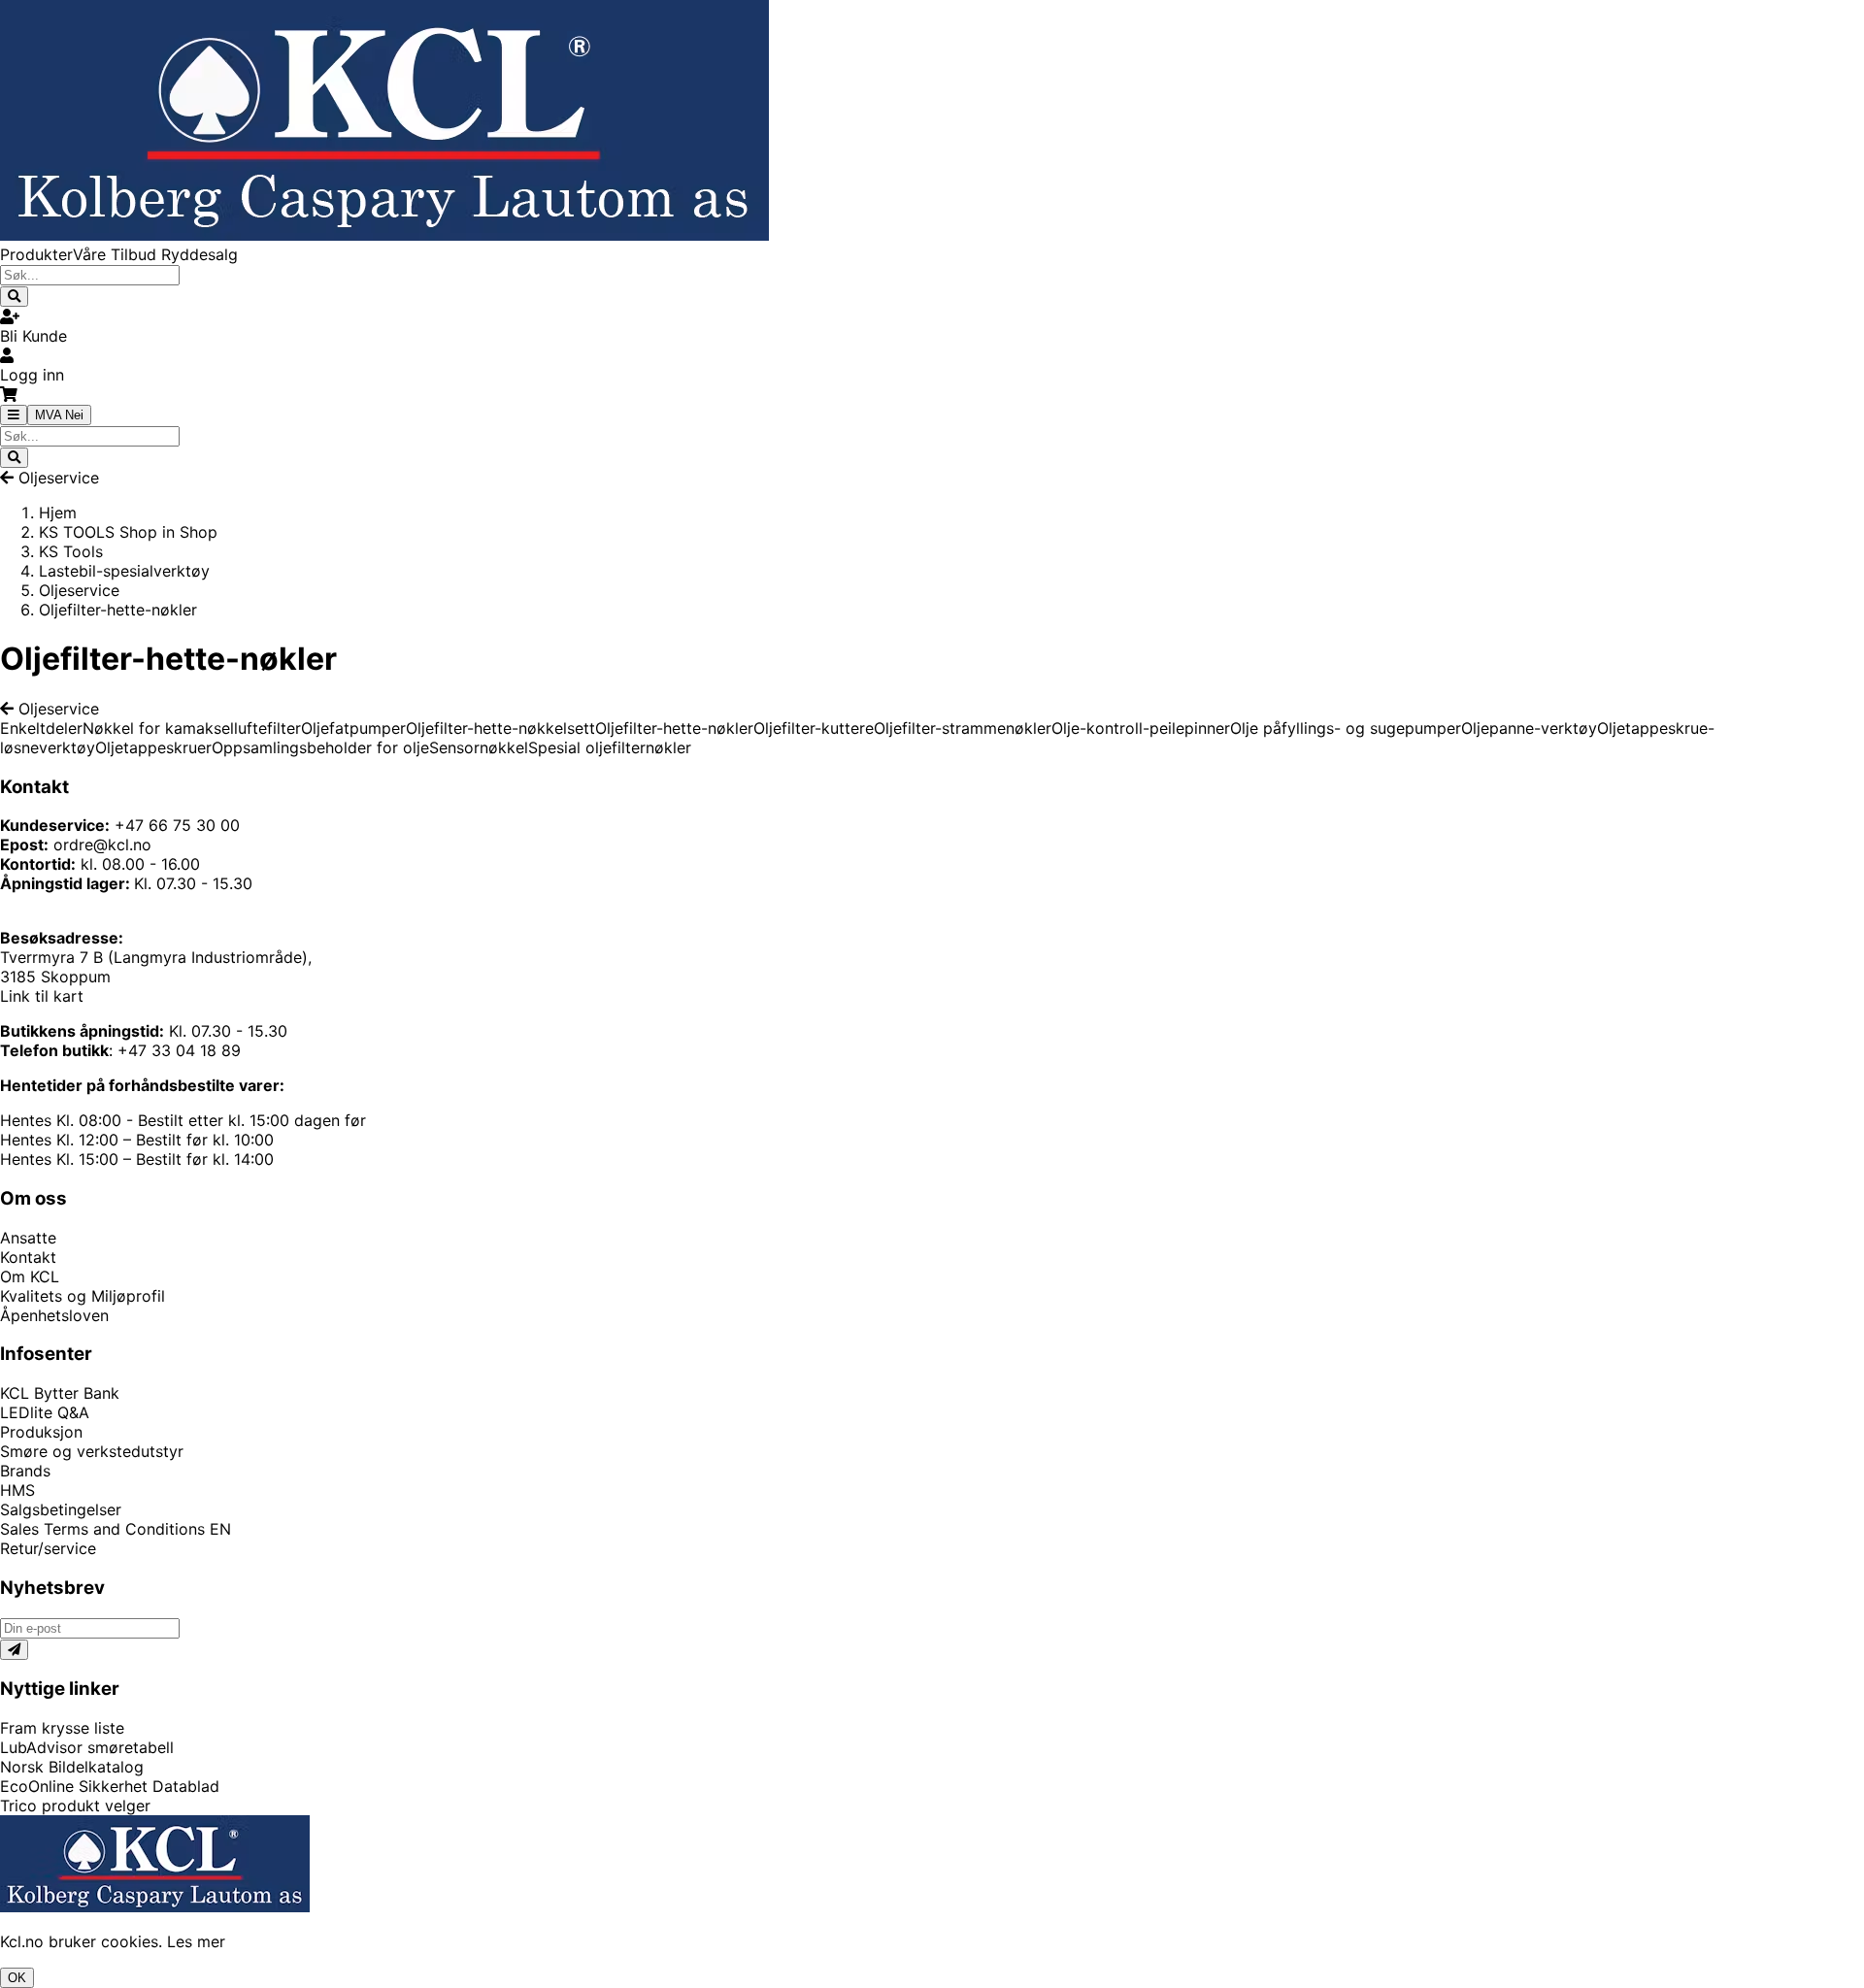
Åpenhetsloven (54, 1315)
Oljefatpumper (353, 728)
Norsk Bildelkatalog (72, 1767)
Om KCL (30, 1276)
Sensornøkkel (479, 747)
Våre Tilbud (117, 254)
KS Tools (71, 551)
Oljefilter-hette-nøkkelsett (500, 728)
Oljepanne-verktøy (1529, 728)
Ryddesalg (200, 254)
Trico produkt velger (75, 1806)
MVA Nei (59, 415)
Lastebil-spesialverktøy (124, 571)
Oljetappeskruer (153, 747)
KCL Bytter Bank (60, 1393)
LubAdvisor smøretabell (87, 1747)
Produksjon (41, 1432)
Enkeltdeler (41, 728)
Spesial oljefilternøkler (610, 747)
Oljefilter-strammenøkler (963, 728)
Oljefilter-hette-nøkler (674, 728)
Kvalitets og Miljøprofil (83, 1296)
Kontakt (28, 1257)
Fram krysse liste (62, 1728)
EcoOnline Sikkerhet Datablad (110, 1786)
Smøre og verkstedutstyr (92, 1451)
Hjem (58, 513)
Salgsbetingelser (61, 1509)
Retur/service (48, 1548)
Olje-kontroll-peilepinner (1141, 728)
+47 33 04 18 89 (179, 1050)
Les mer (196, 1941)
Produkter (36, 254)
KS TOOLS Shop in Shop (128, 532)
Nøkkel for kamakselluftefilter (192, 728)
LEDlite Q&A (45, 1412)
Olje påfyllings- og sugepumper (1346, 728)
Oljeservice (59, 478)
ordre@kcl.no (102, 845)
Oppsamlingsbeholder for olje (320, 747)
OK (17, 1978)
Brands (25, 1471)
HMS (17, 1490)
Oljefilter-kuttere (814, 728)
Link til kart (42, 996)
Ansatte (28, 1238)
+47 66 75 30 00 (177, 825)
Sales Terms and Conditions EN (116, 1529)
